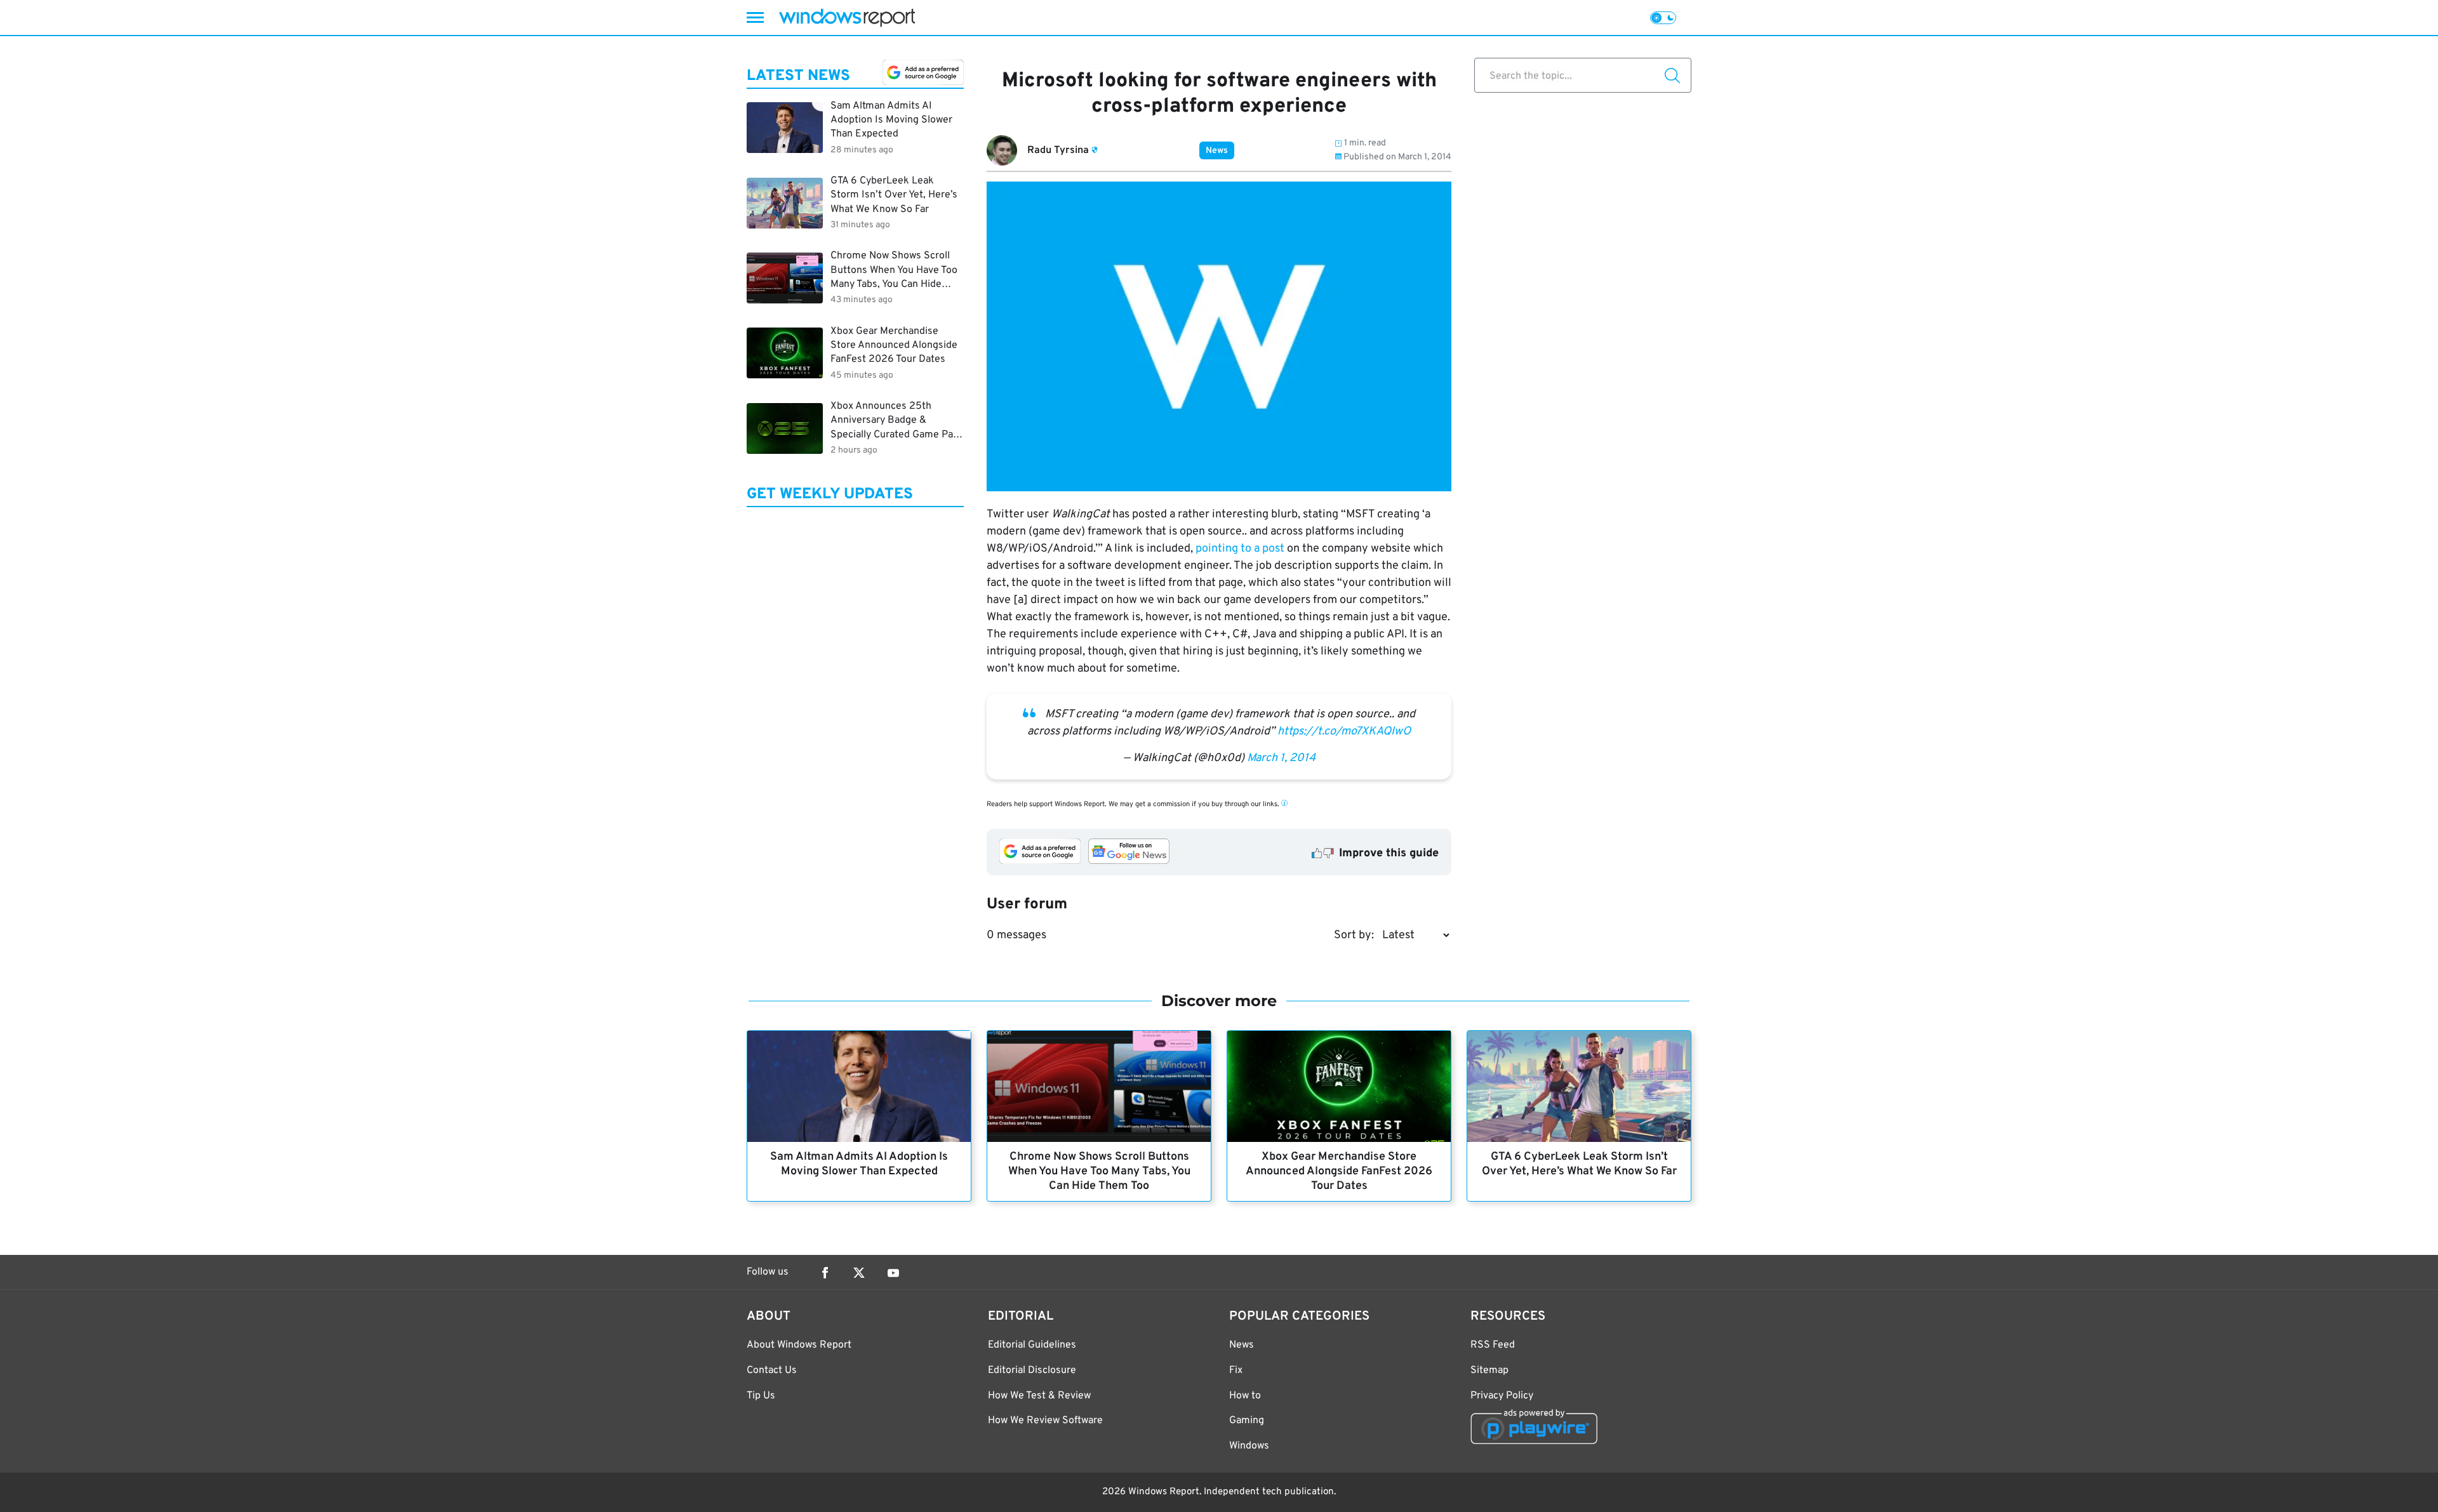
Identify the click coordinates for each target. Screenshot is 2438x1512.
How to (1245, 1396)
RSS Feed (1493, 1345)
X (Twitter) (859, 1273)
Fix (1236, 1370)
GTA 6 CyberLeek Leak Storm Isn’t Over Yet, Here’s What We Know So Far (1579, 1164)
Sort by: (1354, 935)
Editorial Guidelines (1032, 1345)
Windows (1249, 1446)
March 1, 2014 (1281, 758)
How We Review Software (1045, 1421)
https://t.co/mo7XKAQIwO (1344, 732)
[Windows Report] (847, 17)
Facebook (825, 1273)
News (1217, 151)
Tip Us (761, 1396)
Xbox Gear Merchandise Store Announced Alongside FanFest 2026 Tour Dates (1339, 1171)
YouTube (893, 1273)
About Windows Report (799, 1345)
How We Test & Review (1039, 1396)
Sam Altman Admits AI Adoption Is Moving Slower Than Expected (859, 1164)
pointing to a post (1240, 549)
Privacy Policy (1502, 1396)
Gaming (1247, 1421)
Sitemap (1489, 1370)
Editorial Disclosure (1032, 1370)
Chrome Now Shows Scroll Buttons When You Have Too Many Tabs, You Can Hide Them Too (1099, 1171)
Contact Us (772, 1370)
